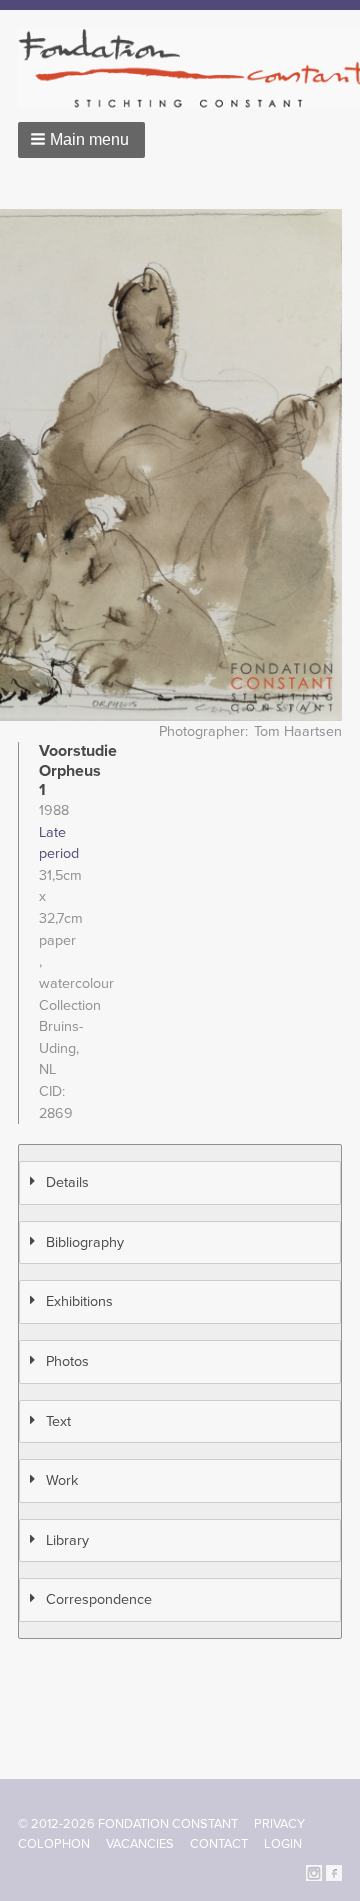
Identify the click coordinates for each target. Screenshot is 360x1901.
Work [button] (62, 1480)
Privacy (279, 1824)
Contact (219, 1844)
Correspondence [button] (99, 1599)
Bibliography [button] (85, 1242)
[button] (81, 140)
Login (283, 1844)
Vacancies (140, 1844)
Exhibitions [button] (79, 1301)
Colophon (54, 1844)
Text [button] (58, 1421)
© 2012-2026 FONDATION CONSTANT (128, 1824)
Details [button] (67, 1182)
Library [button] (67, 1540)
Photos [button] (67, 1361)
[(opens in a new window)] (314, 1872)
